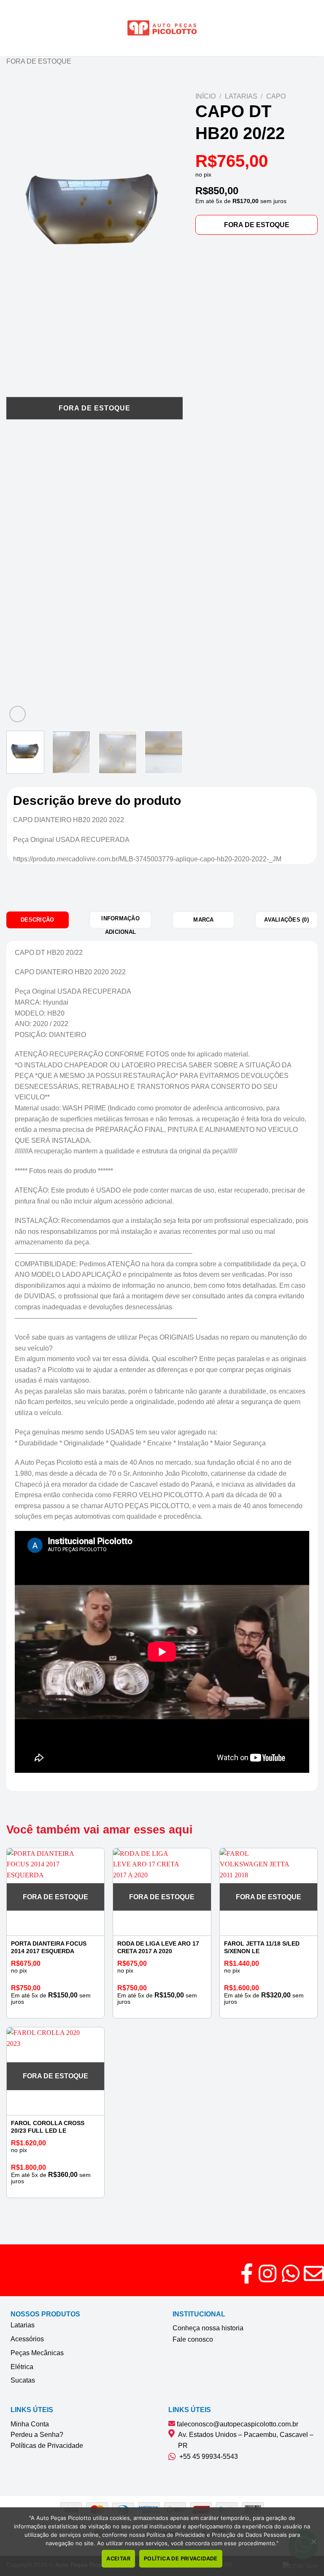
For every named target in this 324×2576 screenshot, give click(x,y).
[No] (313, 2544)
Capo (276, 96)
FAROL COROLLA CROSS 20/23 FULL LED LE (48, 2127)
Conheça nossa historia (208, 2328)
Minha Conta (30, 2424)
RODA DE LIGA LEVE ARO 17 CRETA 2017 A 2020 (158, 1947)
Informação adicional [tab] (120, 922)
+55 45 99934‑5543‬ (207, 2457)
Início (205, 96)
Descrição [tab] (37, 920)
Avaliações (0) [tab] (286, 920)
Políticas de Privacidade (47, 2446)
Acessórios (27, 2339)
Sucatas (23, 2380)
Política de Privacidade (181, 2559)
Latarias (23, 2325)
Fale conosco (193, 2339)
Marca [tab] (203, 920)
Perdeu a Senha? (37, 2435)
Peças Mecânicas (37, 2353)
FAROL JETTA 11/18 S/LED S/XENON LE (262, 1947)
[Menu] (11, 28)
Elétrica (22, 2367)
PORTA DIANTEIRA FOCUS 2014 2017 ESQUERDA (49, 1947)
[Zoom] (18, 714)
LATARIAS (241, 96)
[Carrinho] (313, 28)
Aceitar (118, 2559)
